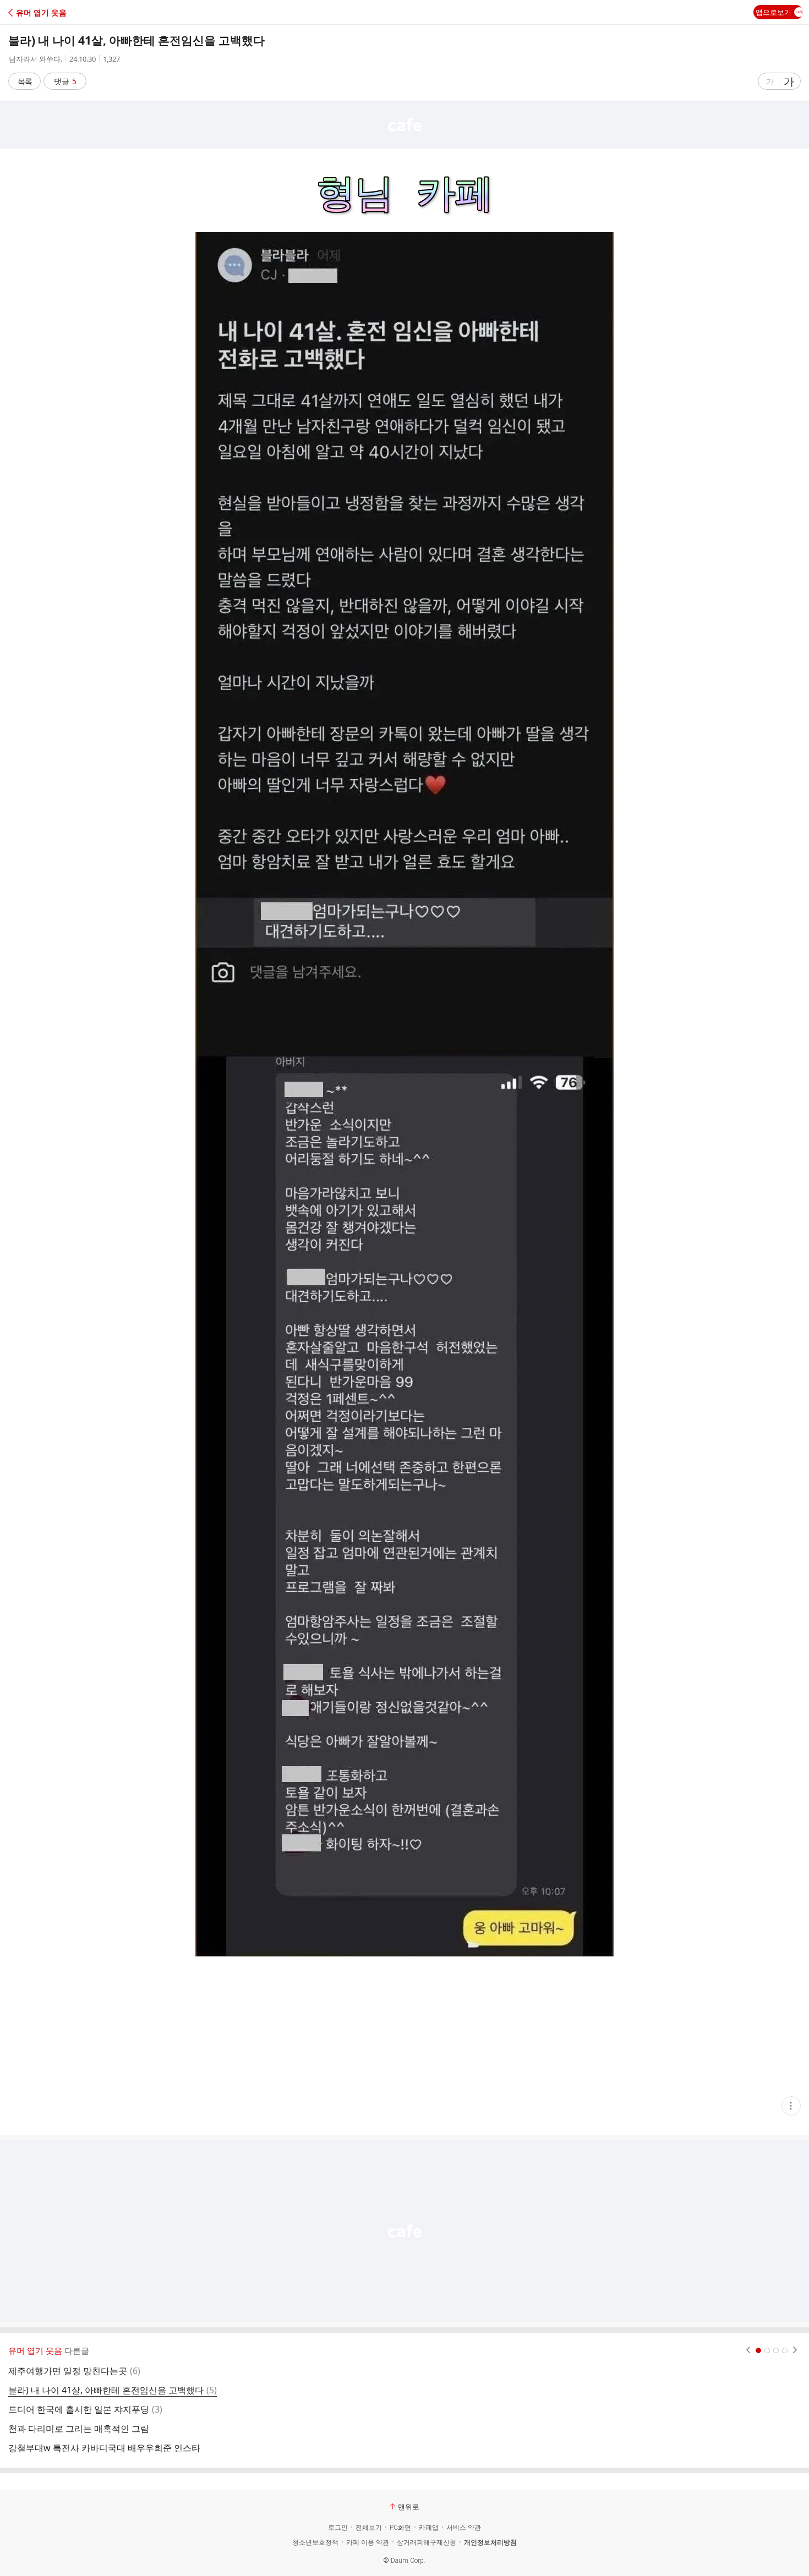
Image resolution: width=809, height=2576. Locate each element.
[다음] (795, 2350)
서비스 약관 (464, 2528)
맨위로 (409, 2507)
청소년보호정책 (315, 2542)
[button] (56, 12)
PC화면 (400, 2528)
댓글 (65, 81)
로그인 (338, 2528)
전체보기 (369, 2528)
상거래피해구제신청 (427, 2542)
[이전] (748, 2350)
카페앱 (429, 2528)
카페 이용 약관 (368, 2542)
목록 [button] (25, 81)
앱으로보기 (774, 12)
